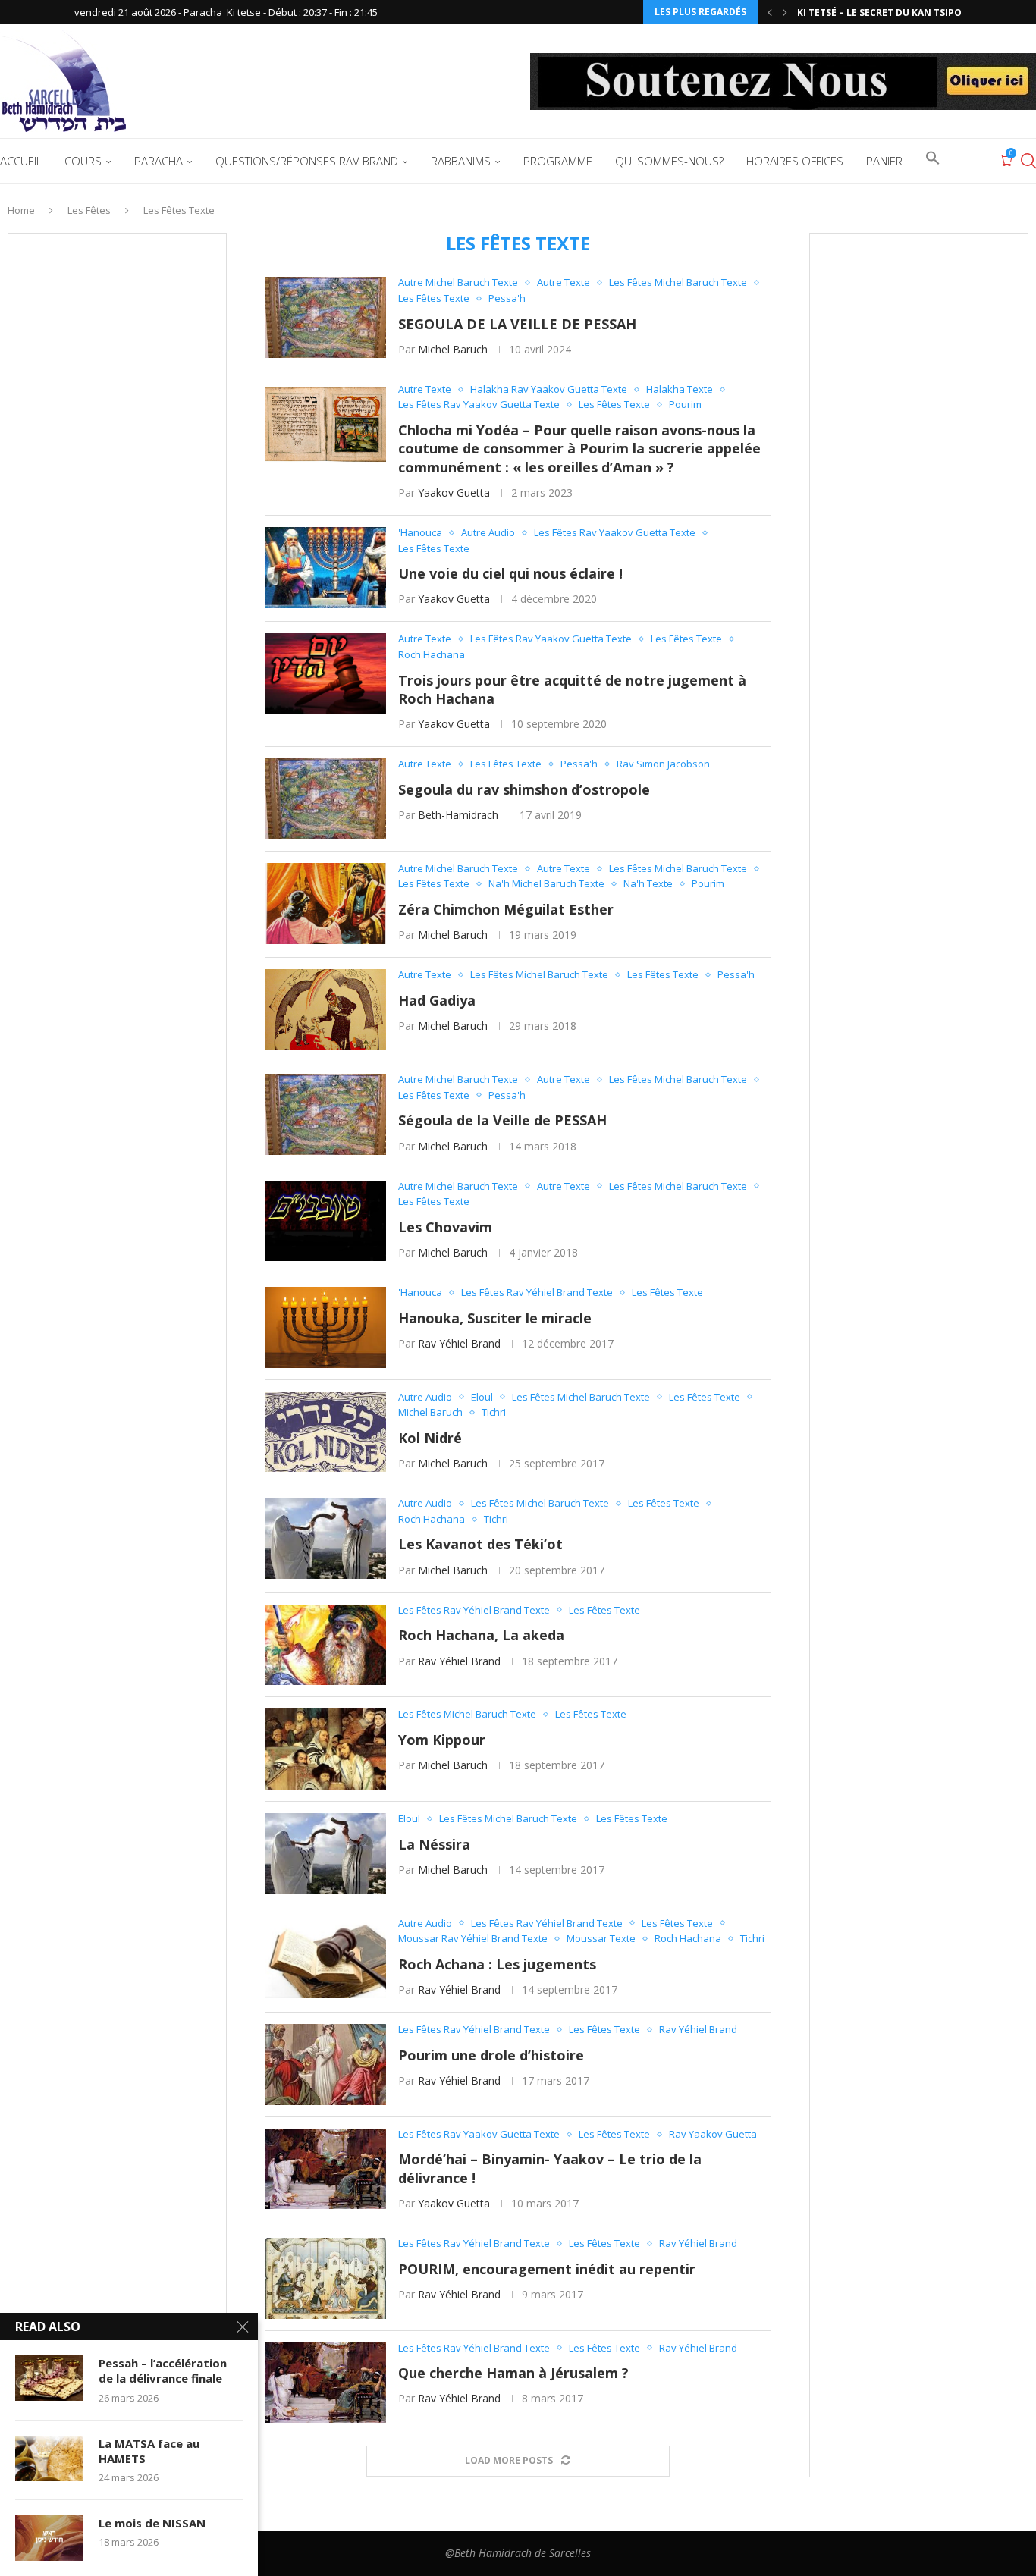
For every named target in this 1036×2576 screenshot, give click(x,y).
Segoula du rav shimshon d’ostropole (524, 789)
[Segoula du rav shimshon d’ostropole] (325, 799)
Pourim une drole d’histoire (491, 2055)
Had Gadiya (437, 1000)
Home (21, 210)
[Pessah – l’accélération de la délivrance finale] (49, 2378)
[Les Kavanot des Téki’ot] (325, 1538)
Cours (83, 161)
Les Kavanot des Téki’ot (480, 1544)
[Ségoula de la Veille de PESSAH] (325, 1114)
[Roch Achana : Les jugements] (325, 1958)
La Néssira (434, 1844)
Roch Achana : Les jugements (497, 1964)
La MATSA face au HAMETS (149, 2451)
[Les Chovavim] (325, 1221)
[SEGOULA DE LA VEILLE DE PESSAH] (325, 317)
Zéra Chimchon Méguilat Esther (506, 909)
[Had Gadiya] (325, 1010)
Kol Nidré (430, 1438)
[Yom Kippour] (325, 1749)
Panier (884, 161)
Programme (558, 161)
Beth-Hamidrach (458, 815)
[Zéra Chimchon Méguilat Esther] (325, 904)
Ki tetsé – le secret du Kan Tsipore (885, 13)
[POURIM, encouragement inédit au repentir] (325, 2278)
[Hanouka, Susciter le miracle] (325, 1327)
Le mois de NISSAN (152, 2523)
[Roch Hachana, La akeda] (325, 1645)
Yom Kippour (442, 1740)
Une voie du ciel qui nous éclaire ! (510, 573)
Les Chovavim (445, 1227)
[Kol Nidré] (325, 1432)
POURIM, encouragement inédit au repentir (547, 2269)
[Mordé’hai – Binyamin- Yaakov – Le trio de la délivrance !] (325, 2169)
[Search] (1028, 161)
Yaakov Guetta (454, 493)
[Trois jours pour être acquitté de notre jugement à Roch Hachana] (325, 674)
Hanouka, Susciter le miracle (495, 1318)
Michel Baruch (453, 349)
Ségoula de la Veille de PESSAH (502, 1120)
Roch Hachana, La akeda (481, 1635)
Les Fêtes (89, 210)
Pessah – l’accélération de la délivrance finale (163, 2370)
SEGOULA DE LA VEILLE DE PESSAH (517, 324)
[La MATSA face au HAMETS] (49, 2458)
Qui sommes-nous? (669, 161)
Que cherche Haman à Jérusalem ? (513, 2373)
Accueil (21, 161)
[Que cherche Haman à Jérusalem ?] (325, 2383)
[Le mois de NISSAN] (49, 2538)
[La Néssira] (325, 1854)
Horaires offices (795, 161)
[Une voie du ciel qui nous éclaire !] (325, 568)
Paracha (159, 161)
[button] (770, 12)
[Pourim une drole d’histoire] (325, 2065)
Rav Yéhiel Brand (459, 1343)
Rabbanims (461, 161)
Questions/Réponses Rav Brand (307, 161)
